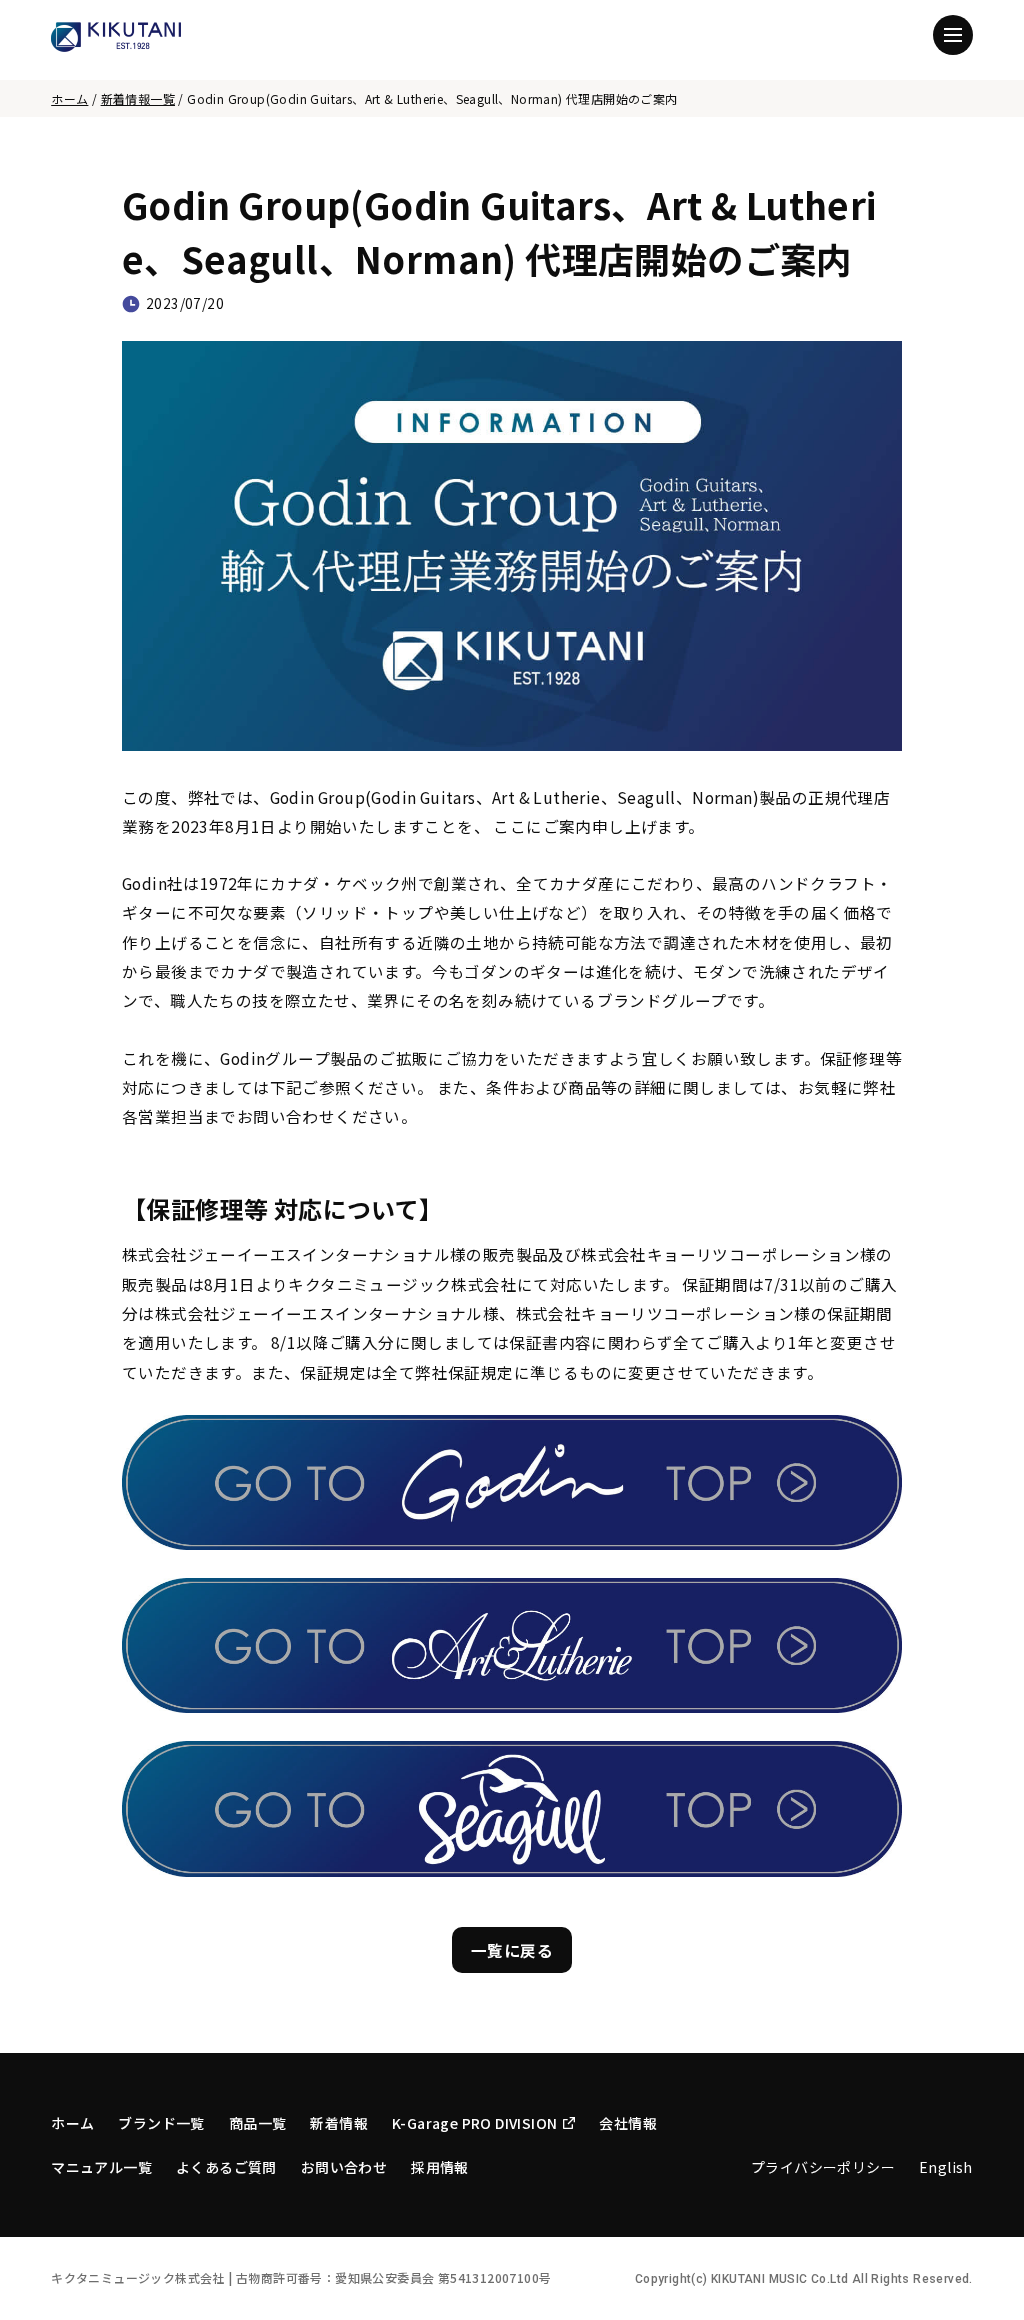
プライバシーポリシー (823, 2167)
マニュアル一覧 (101, 2167)
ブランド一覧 (161, 2123)
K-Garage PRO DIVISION (474, 2123)
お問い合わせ (344, 2167)
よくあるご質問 (226, 2167)
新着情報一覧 (138, 98)
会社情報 (628, 2123)
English (946, 2167)
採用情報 (440, 2167)
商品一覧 (258, 2123)
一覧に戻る (512, 1950)
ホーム (69, 98)
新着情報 (339, 2123)
